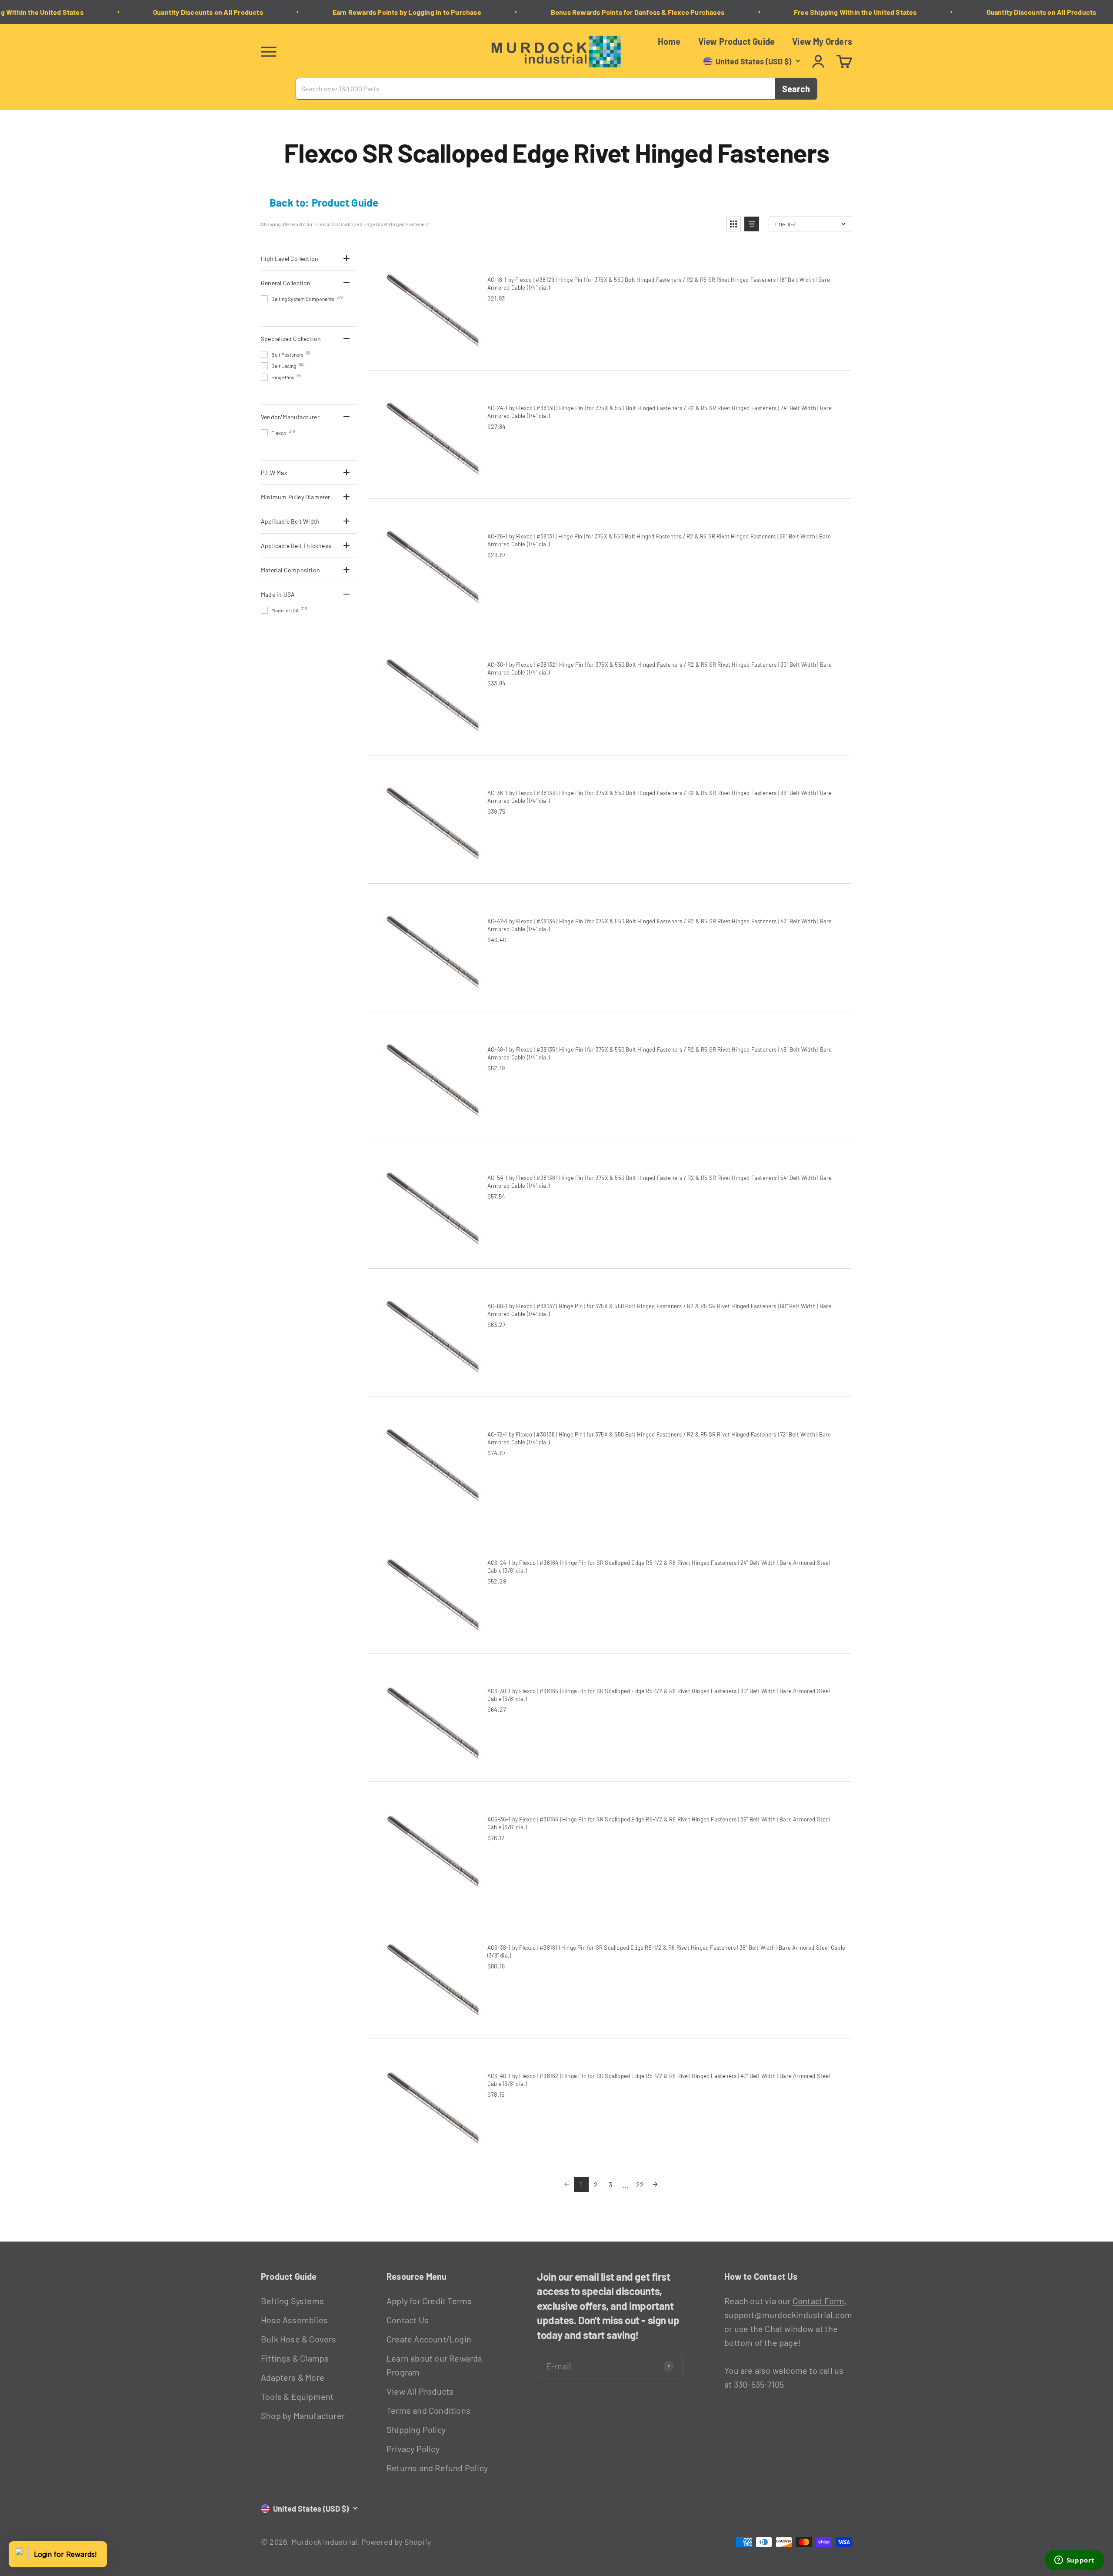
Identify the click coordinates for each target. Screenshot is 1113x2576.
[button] (733, 224)
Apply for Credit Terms (429, 2301)
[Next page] (655, 2185)
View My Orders (822, 41)
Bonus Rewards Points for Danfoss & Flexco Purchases (600, 12)
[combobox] (536, 89)
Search (796, 89)
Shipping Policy (416, 2429)
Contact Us (408, 2320)
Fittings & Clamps (295, 2358)
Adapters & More (293, 2377)
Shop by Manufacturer (303, 2416)
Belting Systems (292, 2301)
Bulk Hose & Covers (299, 2339)
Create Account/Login (429, 2339)
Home (669, 41)
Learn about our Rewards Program (435, 2365)
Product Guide (345, 202)
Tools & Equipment (297, 2396)
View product (524, 316)
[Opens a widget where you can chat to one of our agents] (1074, 2561)
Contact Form (818, 2301)
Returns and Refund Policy (437, 2468)
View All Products (420, 2391)
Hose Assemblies (294, 2320)
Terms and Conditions (428, 2410)
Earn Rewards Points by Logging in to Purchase (370, 12)
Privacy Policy (413, 2449)
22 (640, 2184)
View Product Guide (737, 41)
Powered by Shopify (396, 2542)
